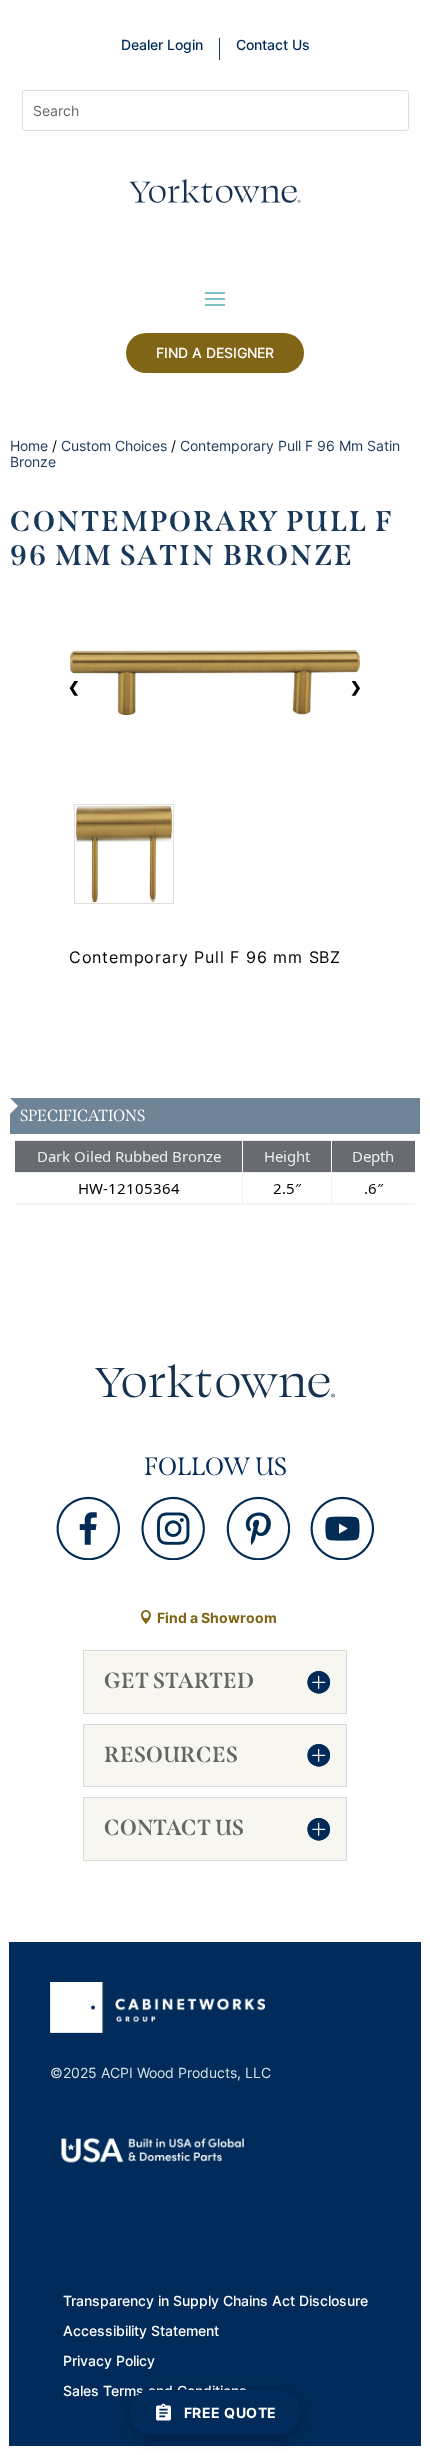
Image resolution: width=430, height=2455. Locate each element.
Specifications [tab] (82, 1115)
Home (29, 445)
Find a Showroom (217, 1617)
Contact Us (273, 46)
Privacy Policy (109, 2362)
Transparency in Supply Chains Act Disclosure (215, 2302)
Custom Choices (114, 445)
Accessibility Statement (141, 2332)
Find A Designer (215, 352)
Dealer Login (162, 46)
